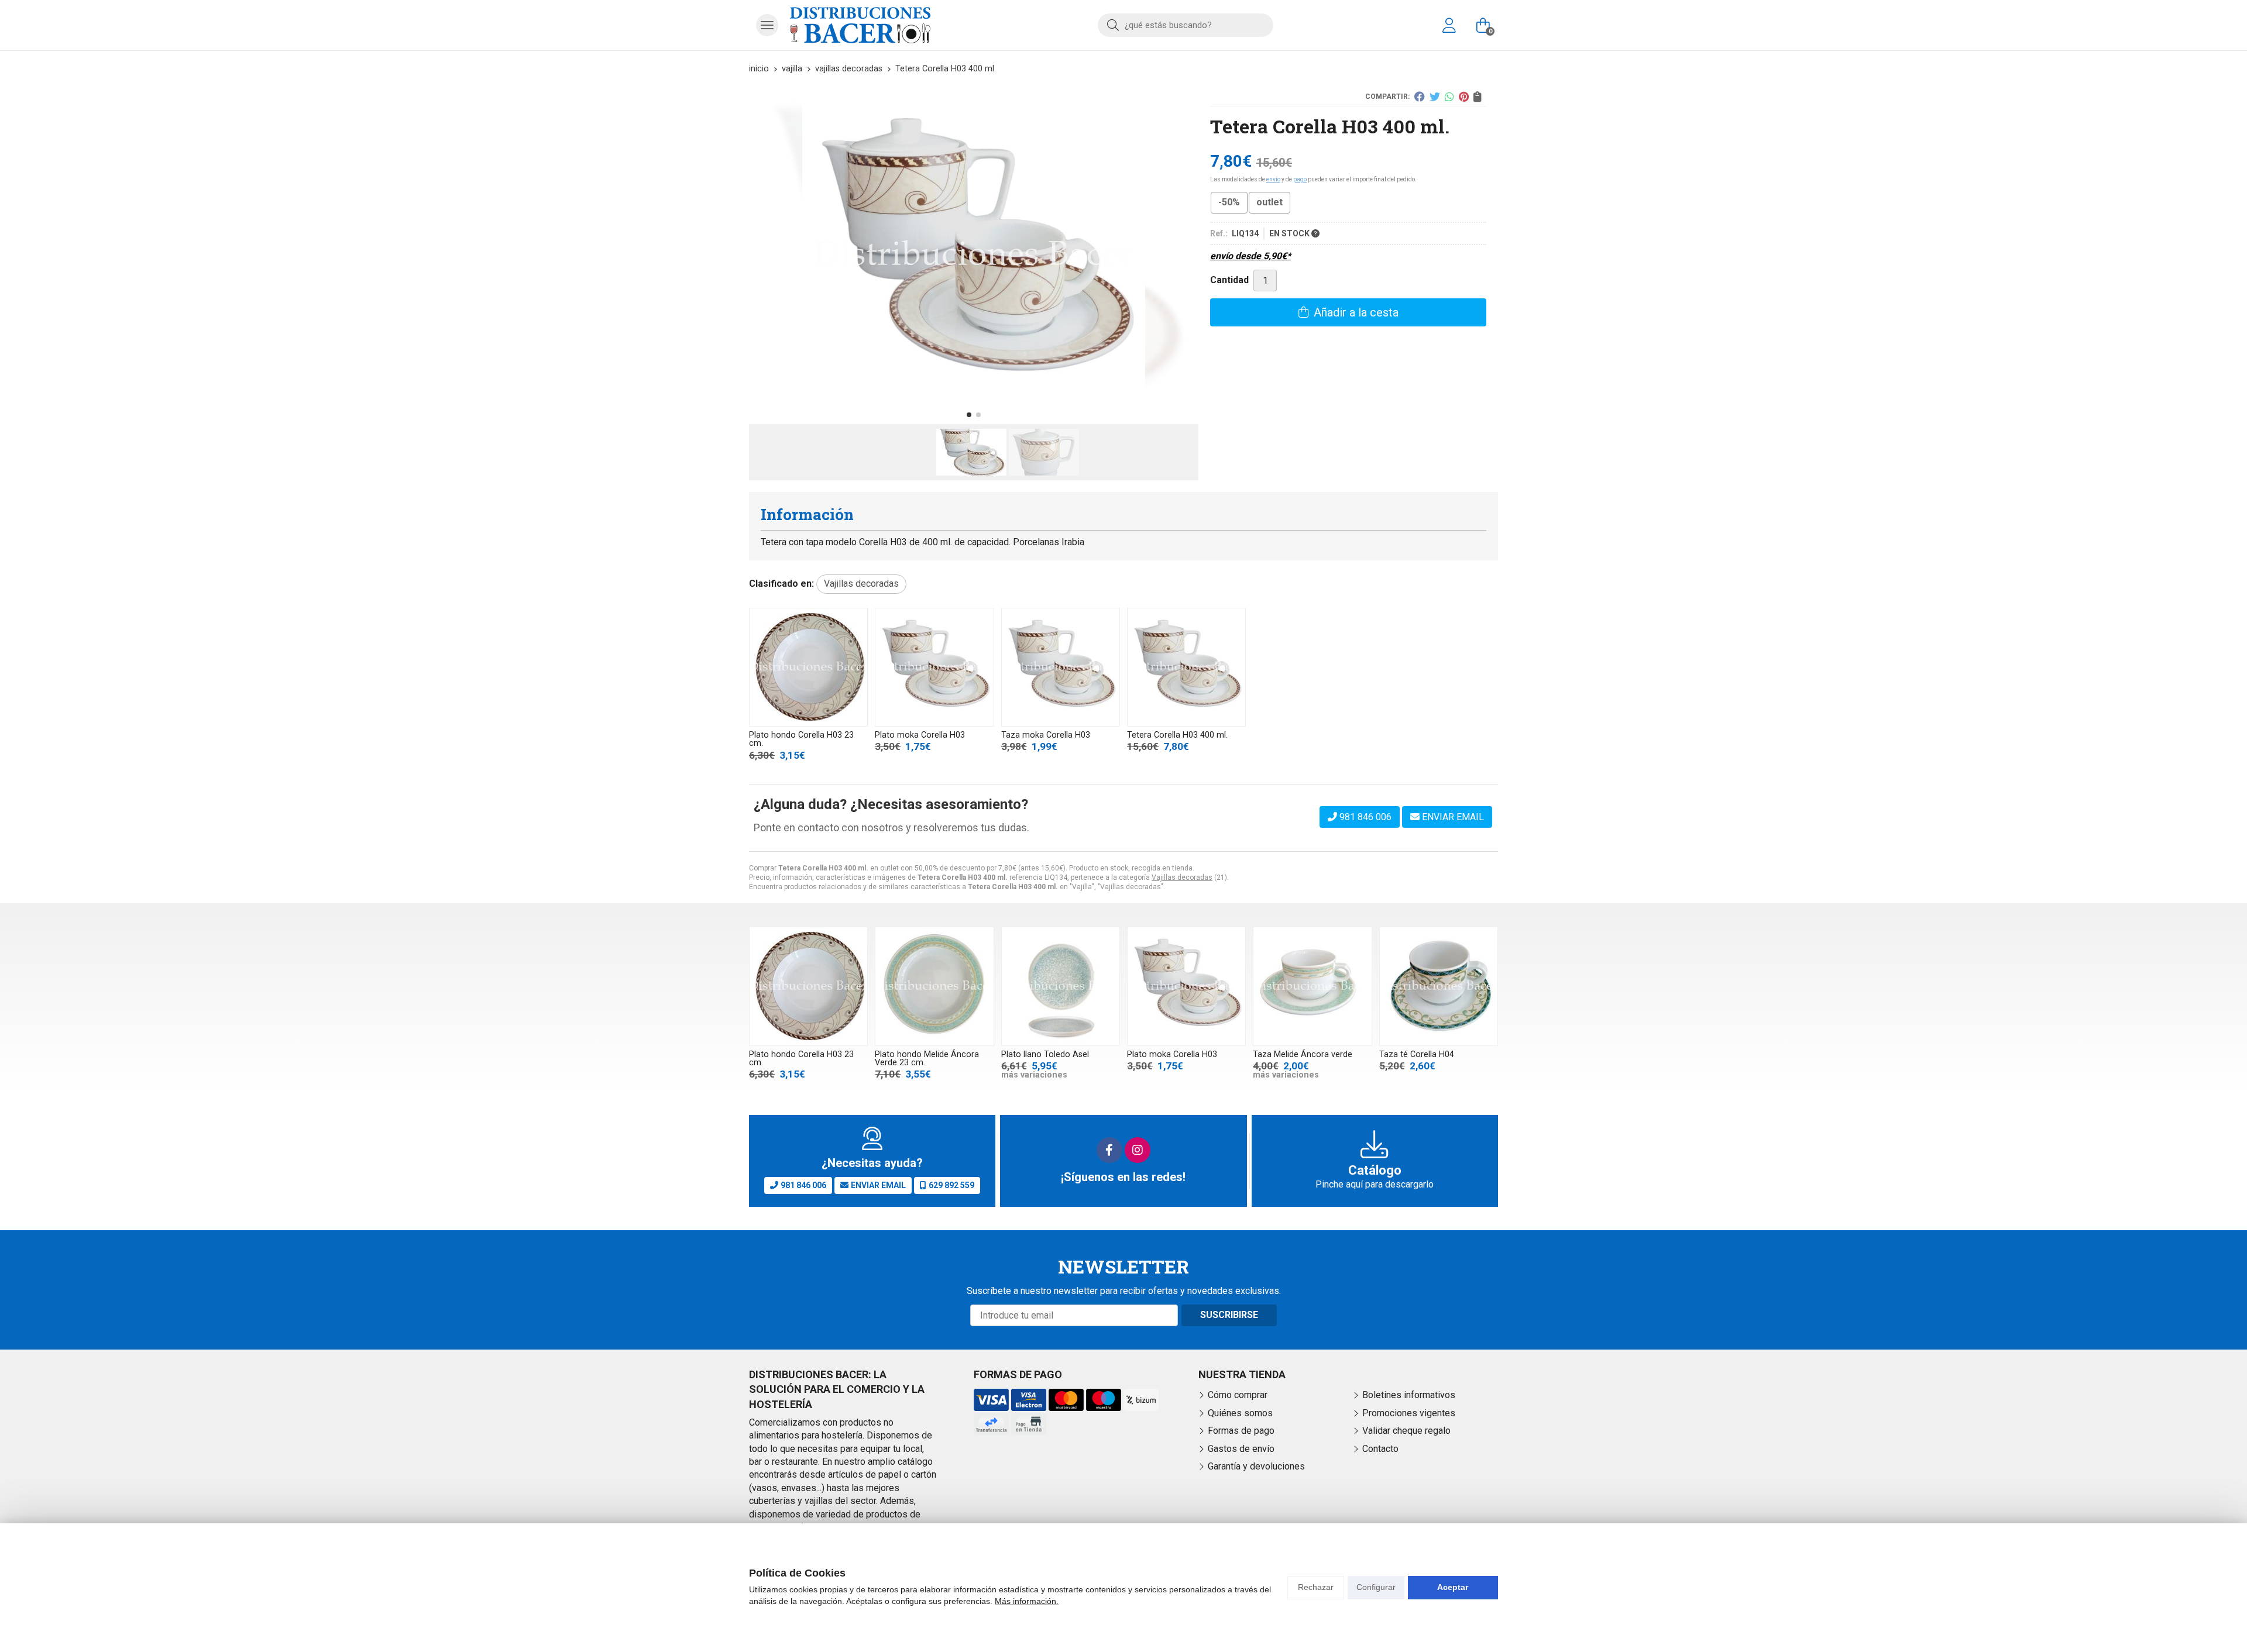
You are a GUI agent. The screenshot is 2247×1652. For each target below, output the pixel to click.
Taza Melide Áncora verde (1303, 1054)
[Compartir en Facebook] (1420, 97)
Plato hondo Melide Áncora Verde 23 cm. (927, 1059)
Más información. (1027, 1601)
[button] (969, 415)
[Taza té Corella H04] (1439, 986)
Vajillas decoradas (1182, 877)
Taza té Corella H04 (1417, 1054)
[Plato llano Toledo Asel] (1061, 986)
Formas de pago (1241, 1431)
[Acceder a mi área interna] (1449, 25)
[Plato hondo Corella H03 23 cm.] (808, 667)
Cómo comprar (1238, 1395)
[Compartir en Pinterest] (1464, 97)
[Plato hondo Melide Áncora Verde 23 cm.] (934, 986)
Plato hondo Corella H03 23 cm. (801, 739)
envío (1273, 179)
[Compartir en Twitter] (1435, 97)
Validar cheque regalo (1406, 1431)
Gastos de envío (1241, 1449)
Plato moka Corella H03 (920, 735)
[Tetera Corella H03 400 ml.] (1186, 667)
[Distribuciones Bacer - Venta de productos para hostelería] (860, 25)
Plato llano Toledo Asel (1045, 1054)
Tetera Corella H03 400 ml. (1177, 735)
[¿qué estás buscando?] (1186, 25)
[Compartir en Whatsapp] (1449, 97)
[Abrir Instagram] (1138, 1150)
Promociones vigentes (1409, 1413)
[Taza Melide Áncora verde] (1312, 986)
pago (1300, 179)
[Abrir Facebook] (1109, 1150)
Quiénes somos (1240, 1413)
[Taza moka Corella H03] (1061, 667)
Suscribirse (1229, 1315)
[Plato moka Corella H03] (934, 667)
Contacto (1380, 1449)
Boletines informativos (1409, 1395)
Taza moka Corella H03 (1046, 735)
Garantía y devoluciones (1256, 1466)
